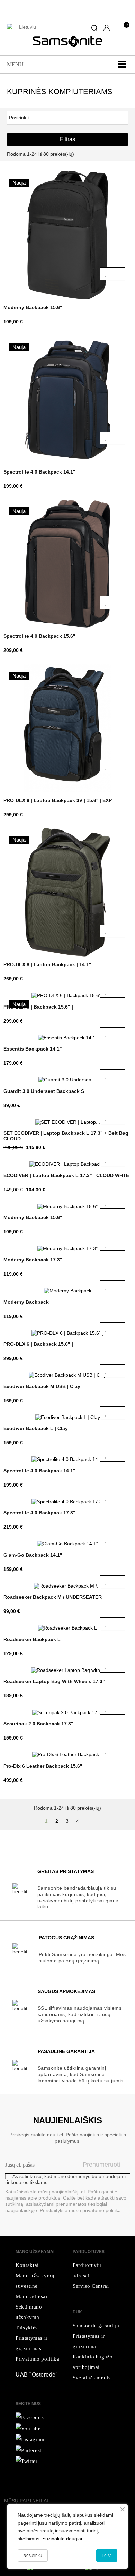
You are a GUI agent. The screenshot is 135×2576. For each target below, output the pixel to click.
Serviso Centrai (91, 2286)
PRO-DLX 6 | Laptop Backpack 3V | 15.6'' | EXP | (59, 800)
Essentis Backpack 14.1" (33, 1049)
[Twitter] (28, 2428)
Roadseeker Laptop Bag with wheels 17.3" (54, 1681)
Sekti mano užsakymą (29, 2312)
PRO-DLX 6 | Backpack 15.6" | (38, 1007)
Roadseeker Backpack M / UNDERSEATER (53, 1597)
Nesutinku (33, 2556)
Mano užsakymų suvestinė (35, 2281)
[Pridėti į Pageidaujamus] (106, 274)
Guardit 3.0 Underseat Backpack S (44, 1091)
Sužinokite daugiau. (64, 2539)
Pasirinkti (67, 117)
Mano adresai (31, 2296)
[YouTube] (30, 2439)
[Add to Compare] (119, 274)
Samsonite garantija (96, 2326)
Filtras (67, 139)
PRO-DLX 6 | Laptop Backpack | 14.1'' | (49, 964)
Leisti (107, 2556)
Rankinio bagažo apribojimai (93, 2362)
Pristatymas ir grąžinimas (32, 2343)
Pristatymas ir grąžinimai (89, 2341)
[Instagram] (27, 2461)
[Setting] (107, 28)
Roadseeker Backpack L (32, 1639)
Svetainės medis (92, 2378)
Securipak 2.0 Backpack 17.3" (38, 1724)
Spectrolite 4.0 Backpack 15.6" (39, 636)
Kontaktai (27, 2265)
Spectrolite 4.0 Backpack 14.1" (39, 472)
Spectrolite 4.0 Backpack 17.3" (39, 1513)
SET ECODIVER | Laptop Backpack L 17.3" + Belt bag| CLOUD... (67, 1136)
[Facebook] (30, 2417)
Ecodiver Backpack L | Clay (36, 1428)
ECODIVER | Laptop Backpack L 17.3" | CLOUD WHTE (66, 1175)
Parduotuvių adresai (87, 2270)
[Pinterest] (29, 2450)
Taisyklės (27, 2328)
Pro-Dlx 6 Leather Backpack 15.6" (43, 1766)
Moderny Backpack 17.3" (33, 1260)
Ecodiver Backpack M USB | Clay (42, 1386)
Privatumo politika (38, 2359)
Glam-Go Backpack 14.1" (33, 1555)
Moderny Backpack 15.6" (33, 307)
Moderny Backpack (26, 1302)
